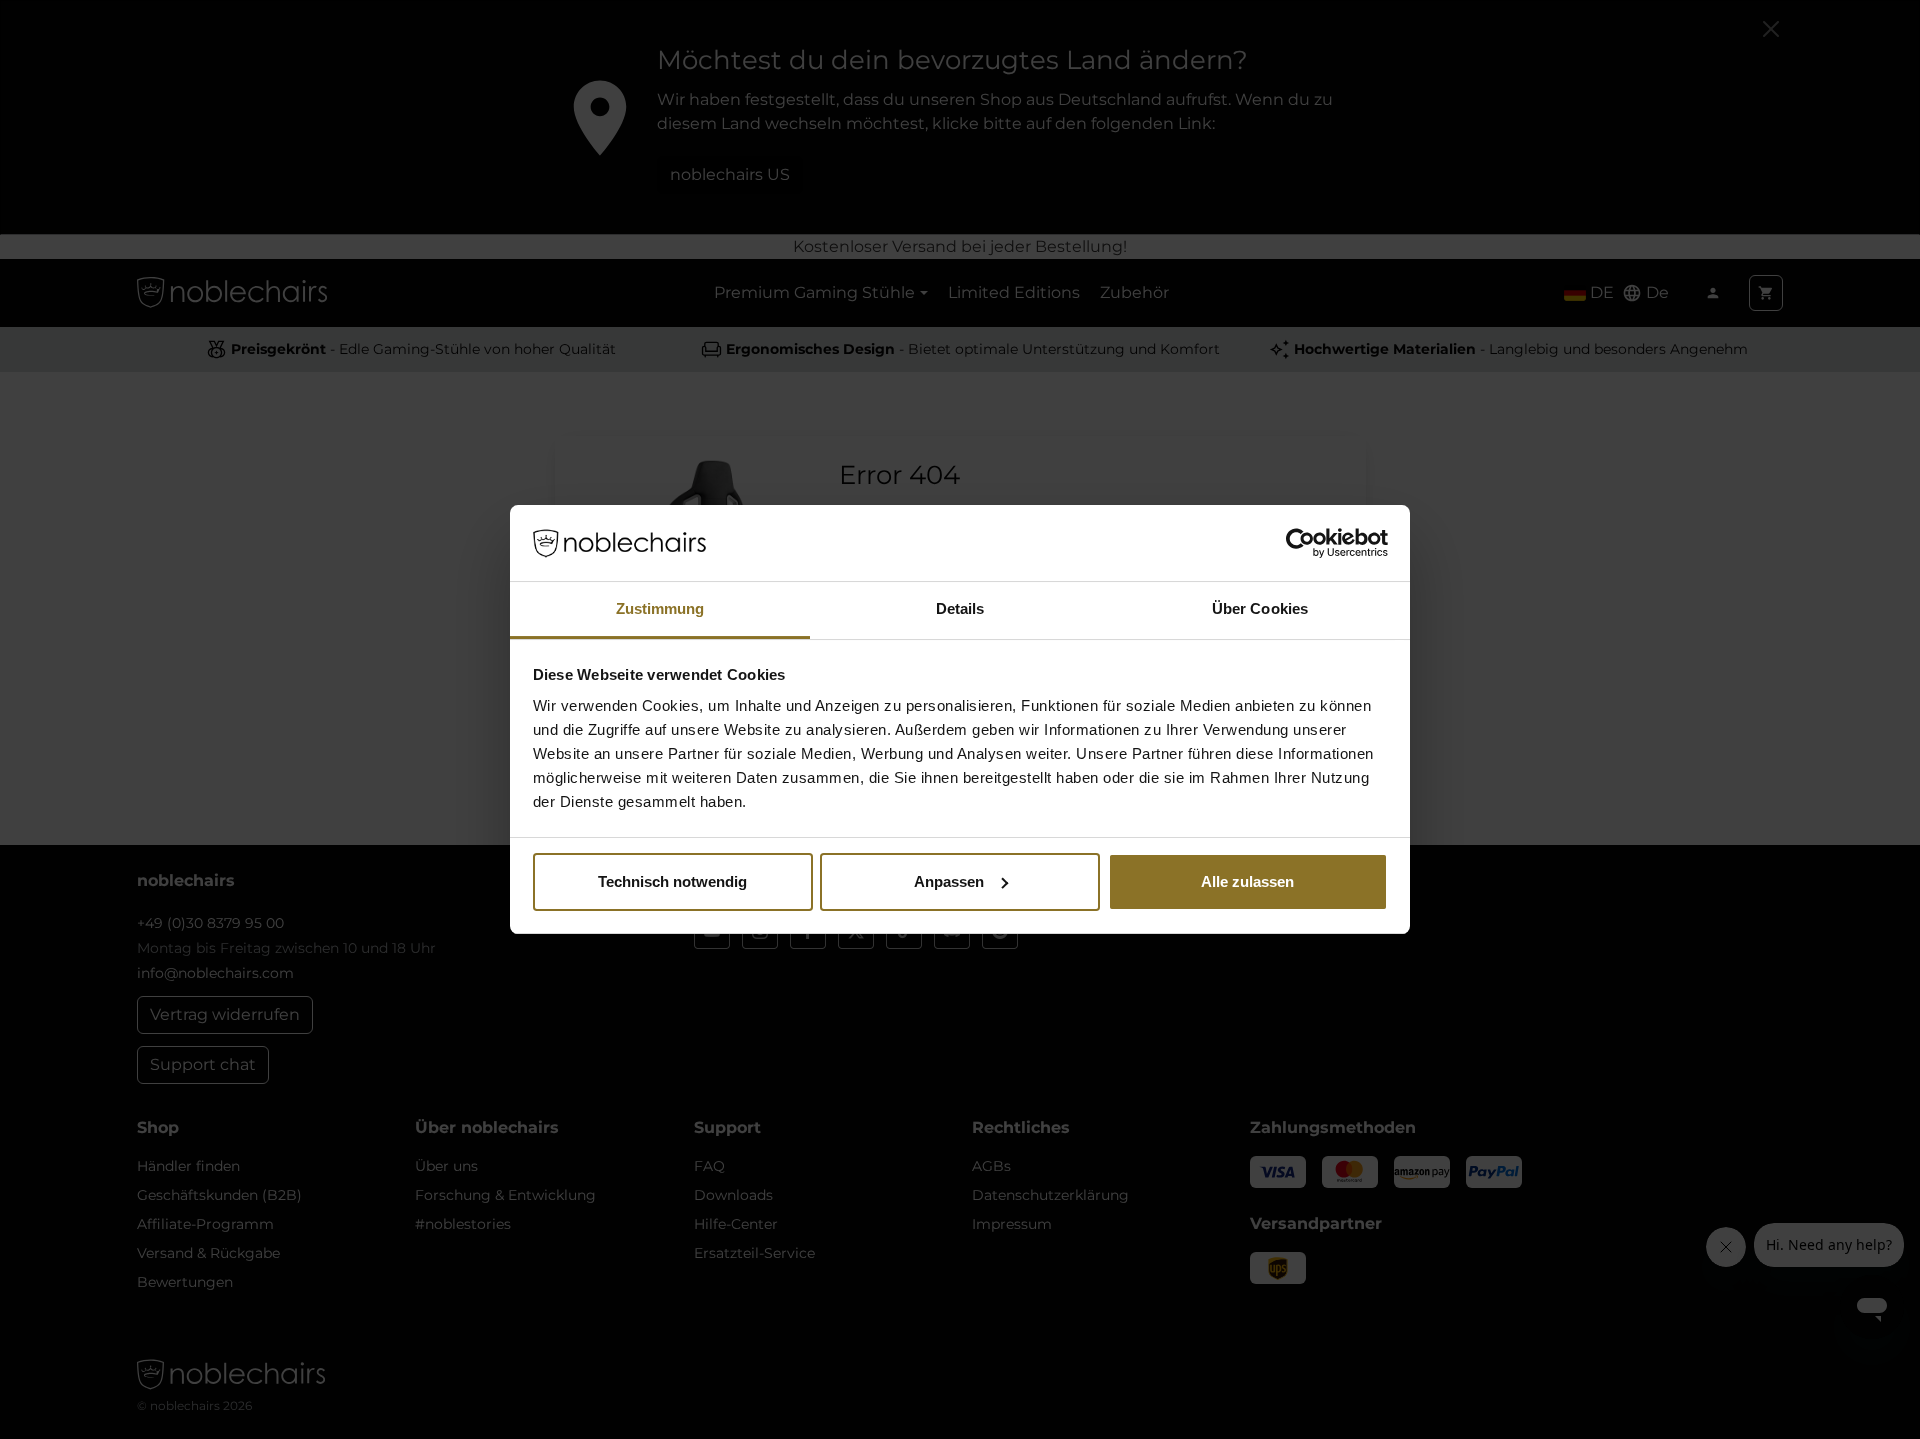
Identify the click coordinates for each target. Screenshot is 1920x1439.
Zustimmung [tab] (660, 608)
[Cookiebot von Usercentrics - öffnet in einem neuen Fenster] (1300, 543)
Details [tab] (960, 608)
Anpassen (949, 881)
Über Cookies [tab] (1260, 608)
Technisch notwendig (672, 881)
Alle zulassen (1247, 881)
